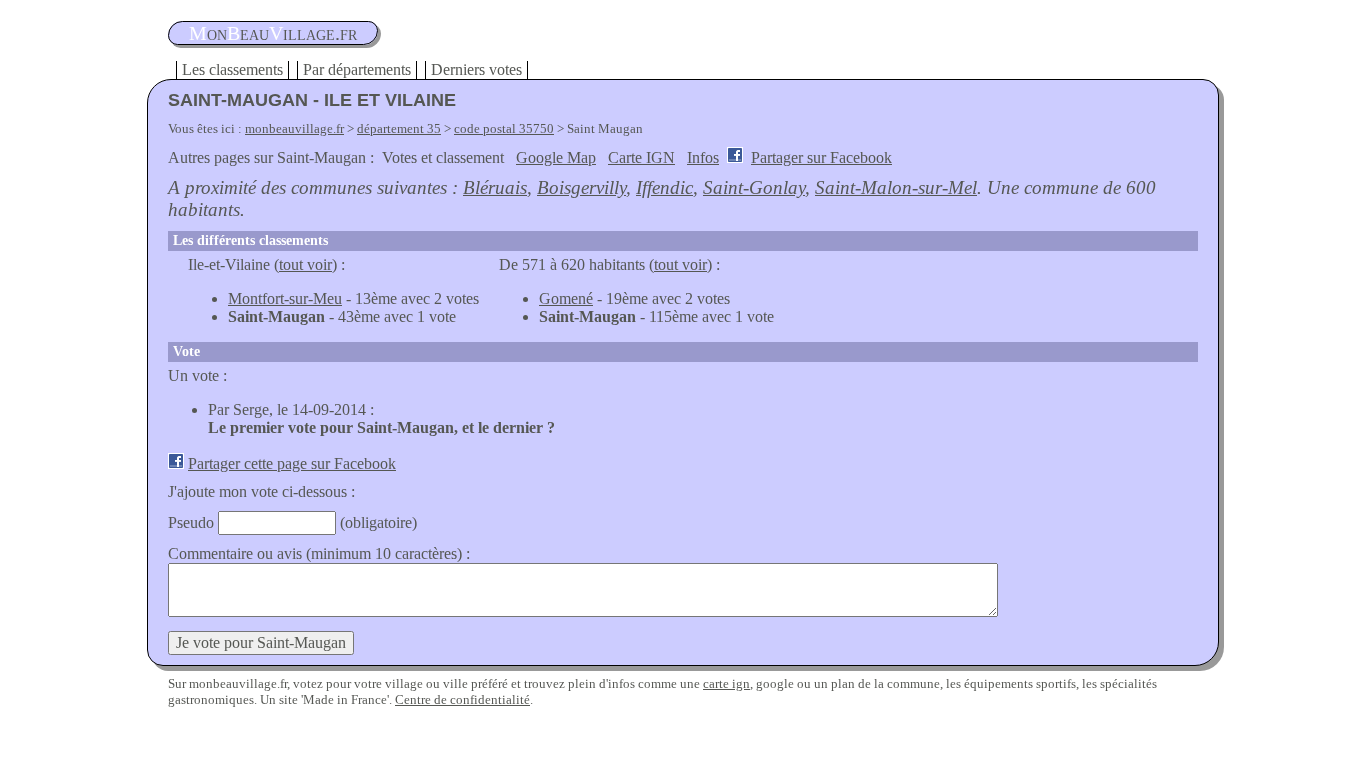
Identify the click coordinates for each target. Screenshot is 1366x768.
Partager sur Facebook (821, 157)
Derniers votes (476, 69)
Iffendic (664, 187)
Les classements (232, 69)
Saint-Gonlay (754, 187)
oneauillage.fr (273, 33)
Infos (703, 157)
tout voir (305, 264)
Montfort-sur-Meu (285, 298)
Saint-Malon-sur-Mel (896, 187)
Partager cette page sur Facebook (292, 463)
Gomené (566, 298)
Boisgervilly (581, 187)
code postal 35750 (504, 128)
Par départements (357, 69)
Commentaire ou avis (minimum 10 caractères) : (319, 553)
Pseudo (191, 522)
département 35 (399, 128)
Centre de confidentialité (462, 699)
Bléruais (495, 187)
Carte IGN (641, 157)
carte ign (726, 683)
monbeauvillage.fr (294, 128)
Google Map (556, 157)
